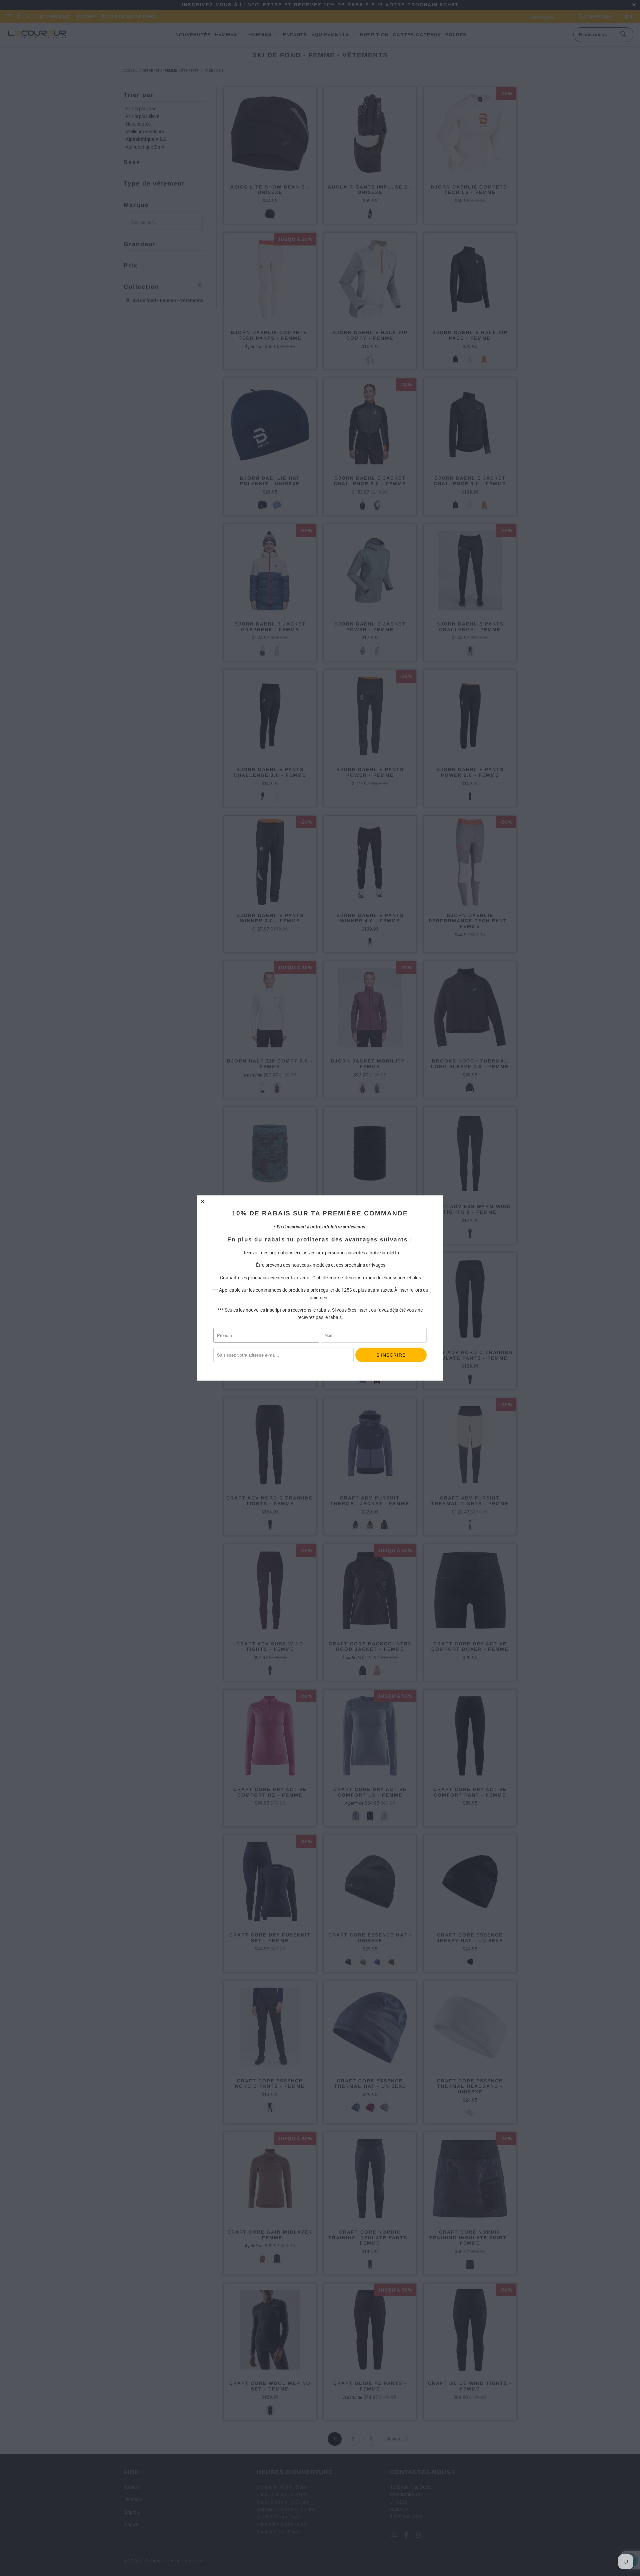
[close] (203, 1201)
